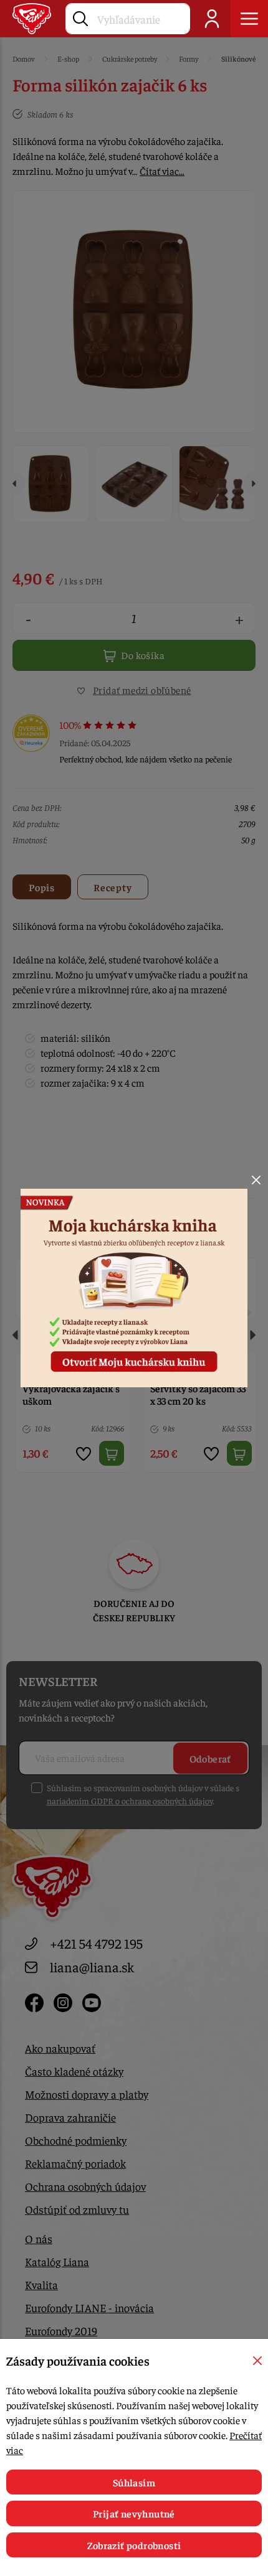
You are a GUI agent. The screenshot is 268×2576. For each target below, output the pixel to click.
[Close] (256, 1180)
